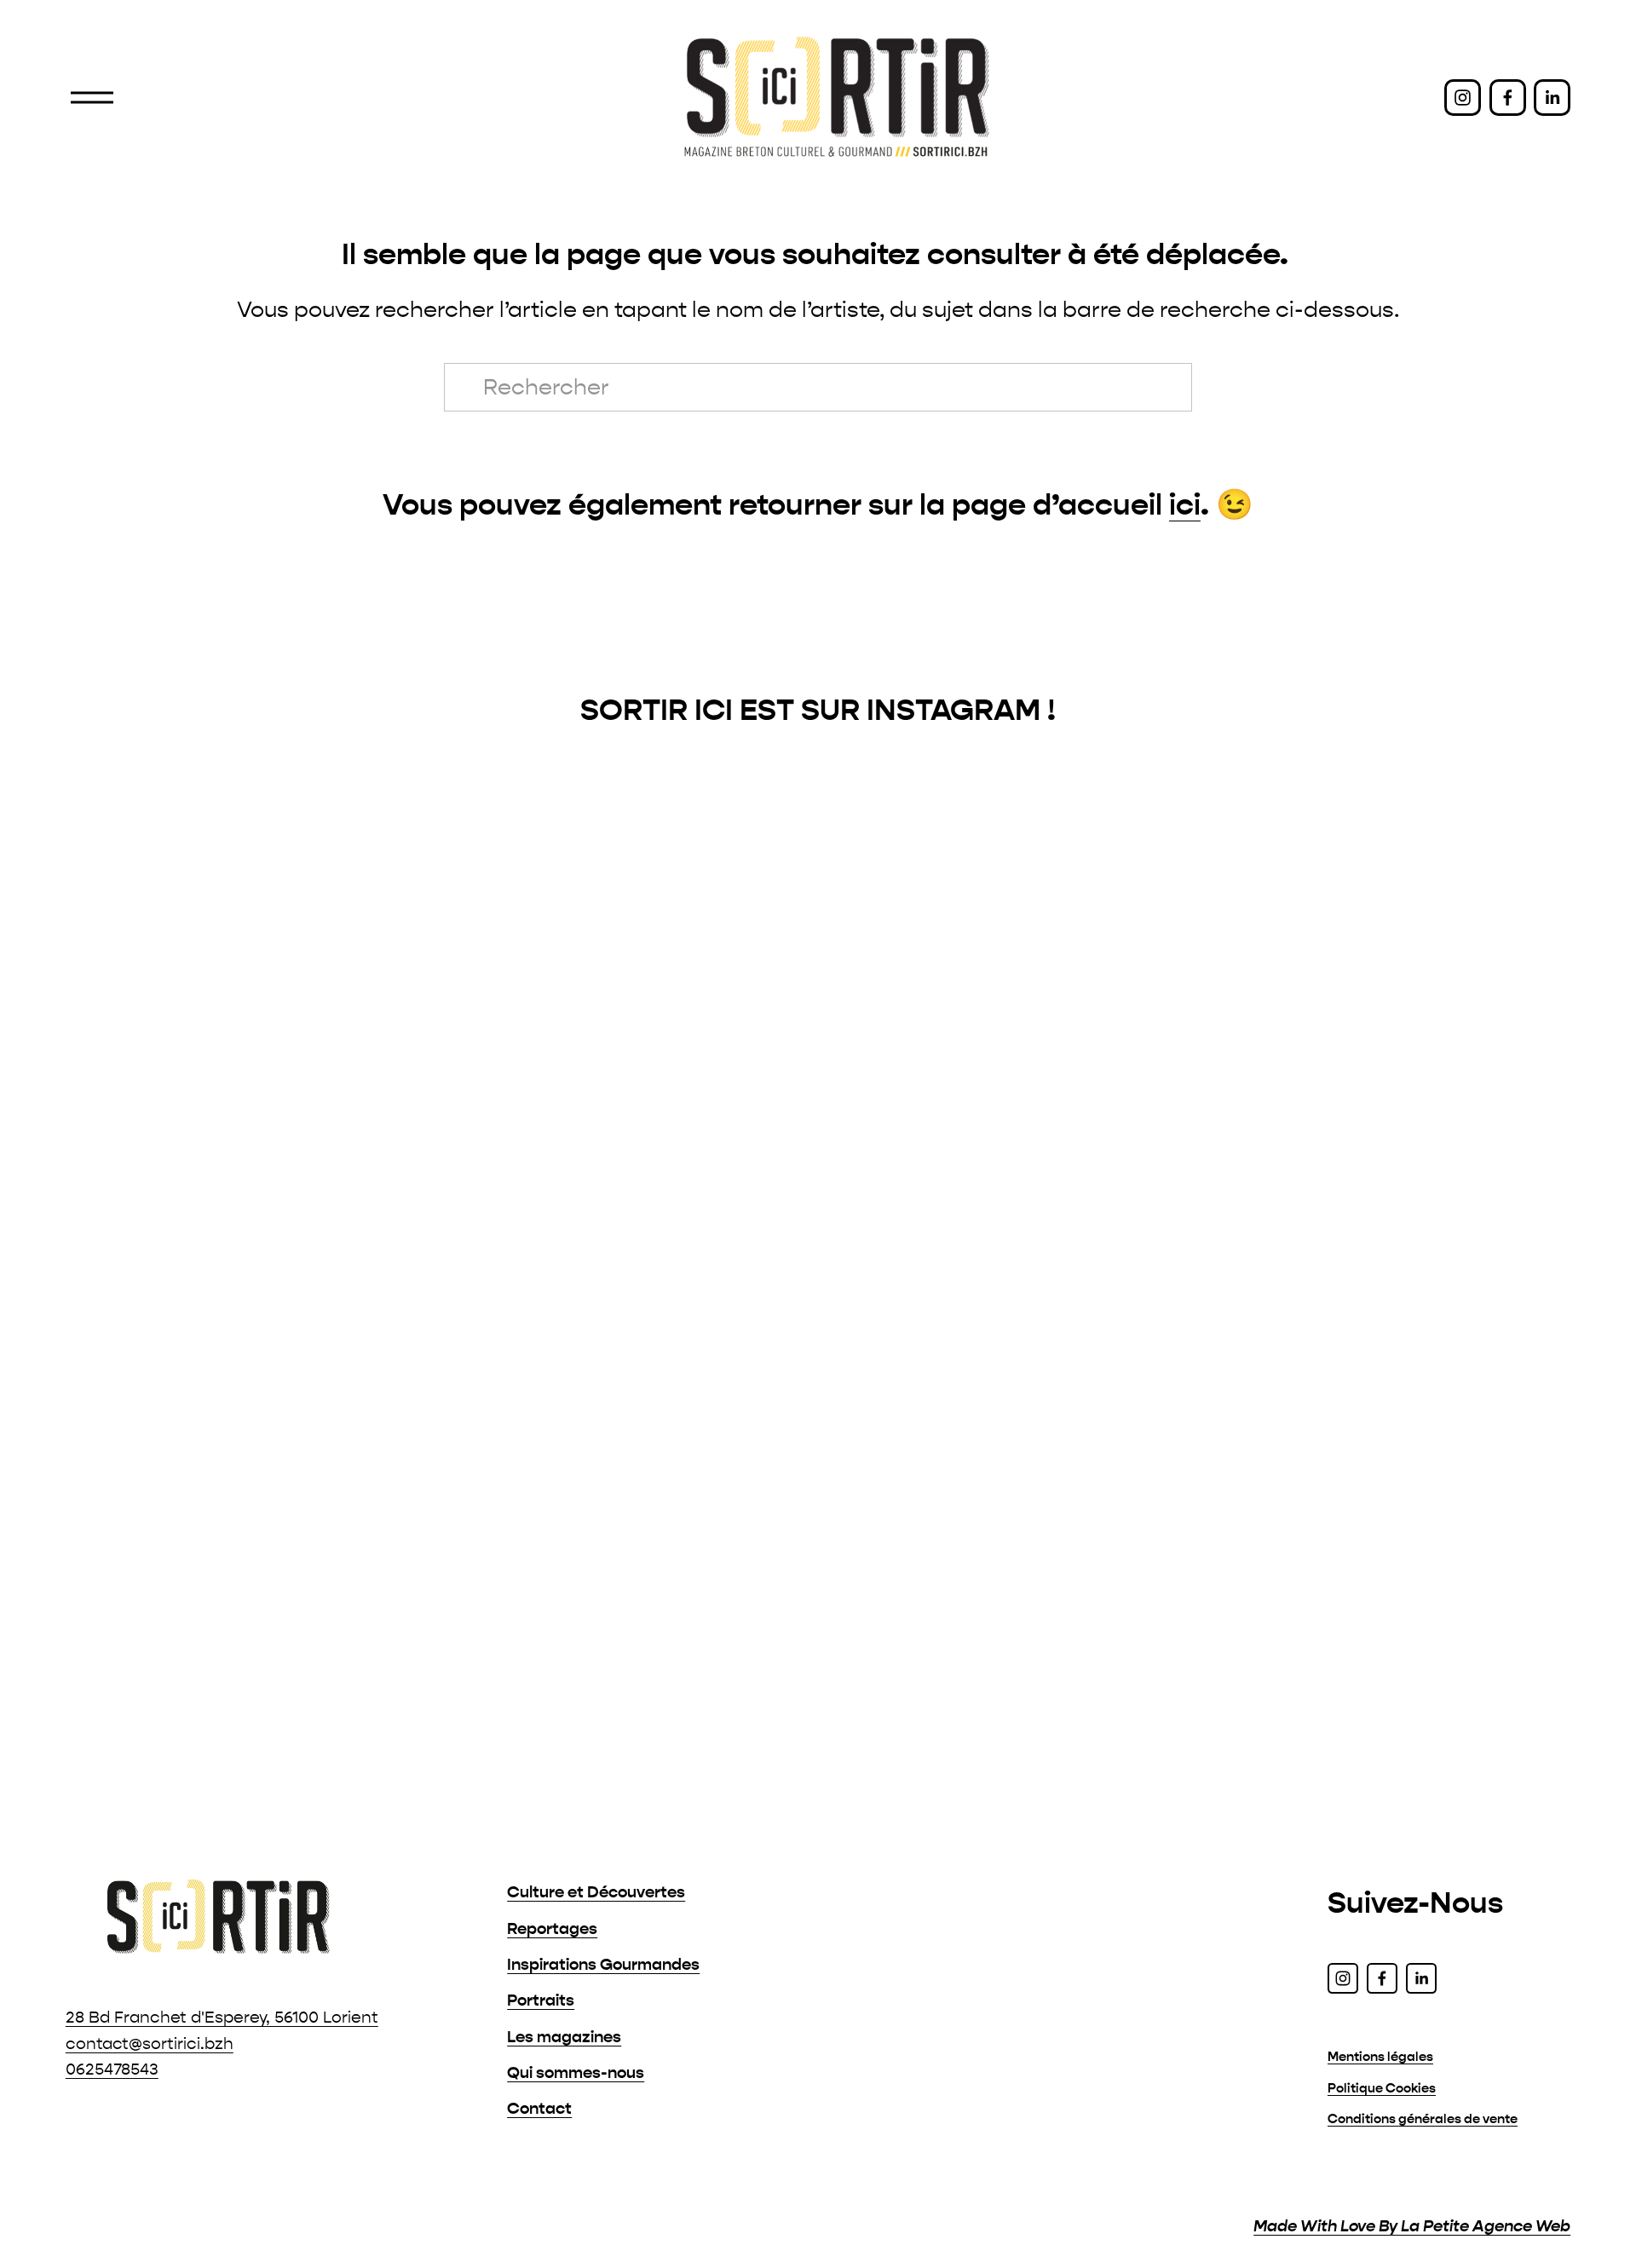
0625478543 (112, 2069)
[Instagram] (1463, 98)
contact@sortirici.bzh (150, 2044)
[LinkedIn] (1552, 98)
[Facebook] (1508, 98)
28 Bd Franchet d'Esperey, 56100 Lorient (222, 2018)
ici (1185, 505)
